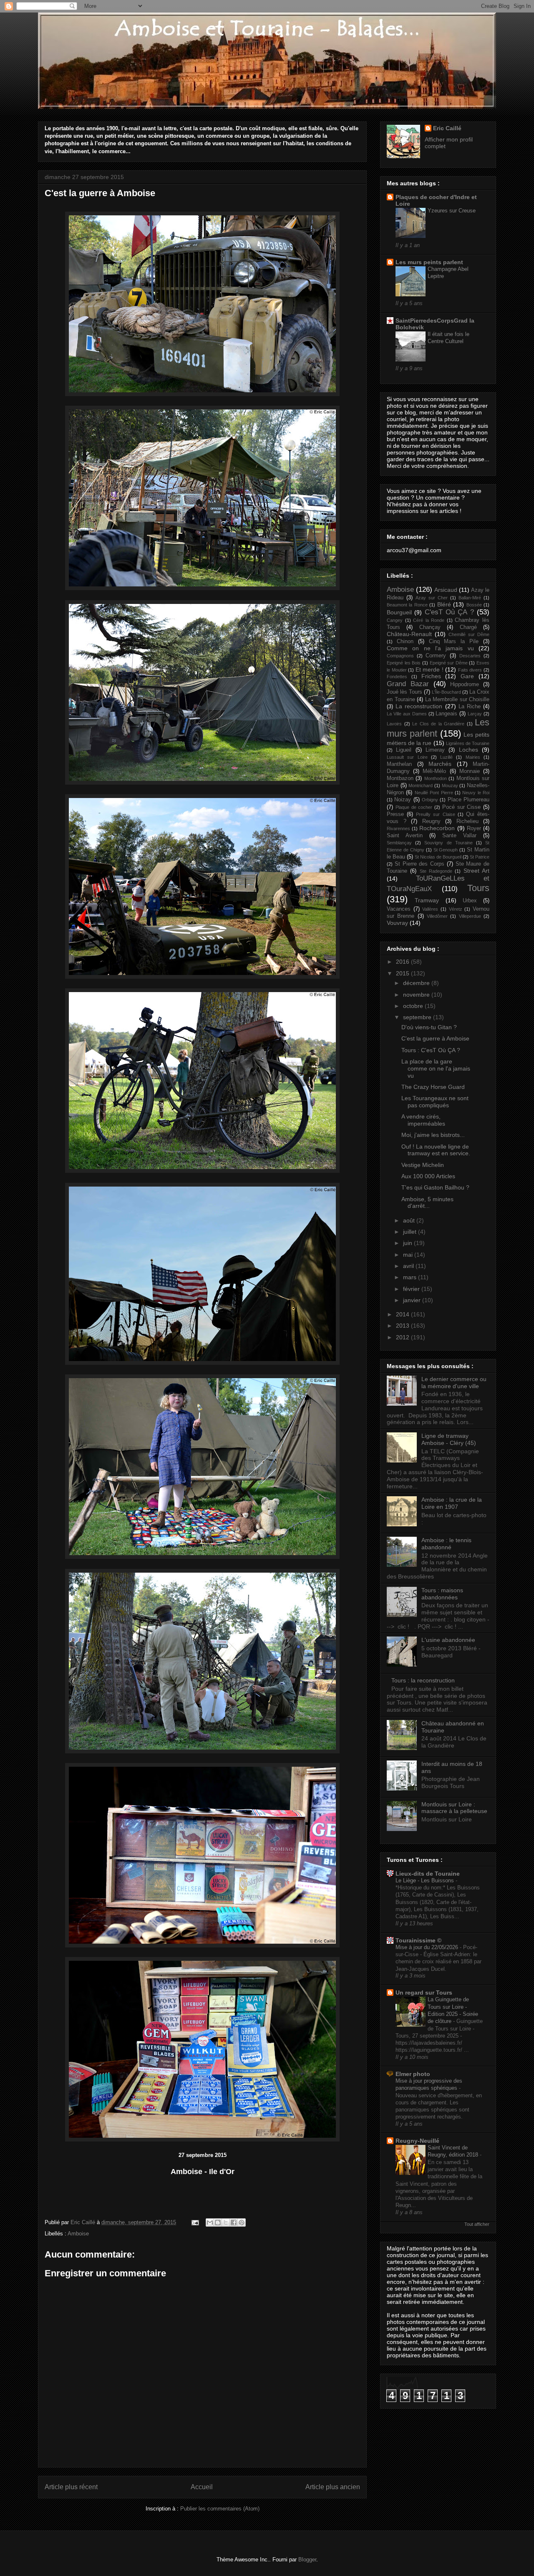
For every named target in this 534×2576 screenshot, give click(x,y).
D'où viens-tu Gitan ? (429, 1027)
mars (411, 1277)
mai (409, 1255)
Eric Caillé (84, 2222)
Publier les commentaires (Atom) (220, 2509)
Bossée (474, 605)
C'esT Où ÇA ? (449, 612)
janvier (413, 1300)
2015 (403, 973)
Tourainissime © (418, 1940)
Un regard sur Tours (424, 1993)
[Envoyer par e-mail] (210, 2222)
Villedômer (437, 916)
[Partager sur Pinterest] (242, 2222)
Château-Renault (409, 634)
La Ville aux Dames (407, 714)
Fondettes (397, 677)
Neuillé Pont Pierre (434, 793)
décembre (417, 983)
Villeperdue (470, 916)
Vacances (399, 909)
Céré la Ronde (429, 620)
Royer (474, 828)
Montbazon (400, 778)
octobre (414, 1006)
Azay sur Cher (432, 598)
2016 (403, 962)
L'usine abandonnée (448, 1640)
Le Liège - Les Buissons (426, 1880)
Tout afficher (477, 2224)
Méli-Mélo (434, 771)
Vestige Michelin (423, 1165)
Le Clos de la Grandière (438, 724)
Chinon (405, 641)
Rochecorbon (437, 828)
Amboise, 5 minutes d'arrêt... (427, 1203)
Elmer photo (413, 2074)
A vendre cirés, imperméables (423, 1120)
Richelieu (467, 821)
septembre (418, 1017)
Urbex (470, 901)
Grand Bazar (408, 684)
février (412, 1289)
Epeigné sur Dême (449, 663)
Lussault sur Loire (407, 757)
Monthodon (436, 778)
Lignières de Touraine (468, 743)
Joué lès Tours (404, 692)
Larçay (475, 714)
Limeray (435, 750)
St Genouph (446, 850)
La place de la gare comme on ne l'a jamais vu (436, 1068)
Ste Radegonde (436, 871)
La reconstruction (419, 706)
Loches (469, 750)
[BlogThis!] (218, 2222)
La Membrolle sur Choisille (457, 700)
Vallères (430, 909)
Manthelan (399, 764)
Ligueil (404, 750)
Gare (467, 676)
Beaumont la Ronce (407, 605)
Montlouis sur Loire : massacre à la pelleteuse (454, 1808)
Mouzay (450, 785)
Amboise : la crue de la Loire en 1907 (452, 1503)
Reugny (431, 821)
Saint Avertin (405, 836)
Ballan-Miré (470, 598)
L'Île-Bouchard (446, 692)
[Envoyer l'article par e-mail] (195, 2222)
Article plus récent (71, 2487)
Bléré (444, 604)
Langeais (446, 714)
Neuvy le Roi (476, 793)
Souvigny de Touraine (448, 843)
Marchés (440, 764)
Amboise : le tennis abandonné (446, 1544)
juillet (411, 1232)
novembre (417, 995)
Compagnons (400, 656)
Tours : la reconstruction (423, 1680)
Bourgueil (399, 612)
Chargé (468, 627)
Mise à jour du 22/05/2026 (428, 1947)
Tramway (427, 900)
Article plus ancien (333, 2487)
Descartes (470, 656)
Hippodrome (465, 684)
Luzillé (446, 757)
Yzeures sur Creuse (452, 211)
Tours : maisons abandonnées (442, 1594)
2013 (403, 1326)
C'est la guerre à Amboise (435, 1038)
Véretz (456, 909)
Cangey (395, 620)
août (410, 1220)
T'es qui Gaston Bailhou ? (435, 1187)
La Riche (470, 707)
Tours (478, 888)
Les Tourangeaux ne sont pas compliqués (435, 1102)
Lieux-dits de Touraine (428, 1874)
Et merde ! (429, 669)
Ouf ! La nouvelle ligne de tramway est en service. (436, 1150)
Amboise (78, 2234)
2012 (403, 1337)
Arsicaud (446, 590)
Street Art (476, 871)
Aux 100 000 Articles (428, 1176)
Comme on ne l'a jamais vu (430, 648)
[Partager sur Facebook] (234, 2222)
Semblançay (399, 843)
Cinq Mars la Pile (454, 641)
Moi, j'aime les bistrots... (433, 1135)
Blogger (307, 2560)
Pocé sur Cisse (462, 807)
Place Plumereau (469, 800)
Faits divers (470, 670)
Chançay (430, 627)
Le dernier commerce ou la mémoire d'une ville (454, 1383)
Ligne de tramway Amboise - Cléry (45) (449, 1439)
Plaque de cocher (414, 807)
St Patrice (480, 857)
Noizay (403, 800)
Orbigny (430, 800)
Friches (431, 676)
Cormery (436, 656)
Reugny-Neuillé (417, 2141)
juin (408, 1243)
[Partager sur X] (226, 2222)
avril (409, 1266)
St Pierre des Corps (419, 864)
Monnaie (470, 771)
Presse (395, 814)
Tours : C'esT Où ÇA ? (431, 1050)
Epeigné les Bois (404, 663)
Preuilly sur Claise (435, 814)
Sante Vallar (459, 836)
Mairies (473, 757)
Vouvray (397, 923)
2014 (403, 1314)
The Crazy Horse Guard (433, 1087)
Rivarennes (398, 828)
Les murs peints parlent (429, 262)
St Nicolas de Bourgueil (438, 857)
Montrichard (421, 785)
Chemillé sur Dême (469, 634)
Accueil (202, 2487)
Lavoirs (394, 724)
